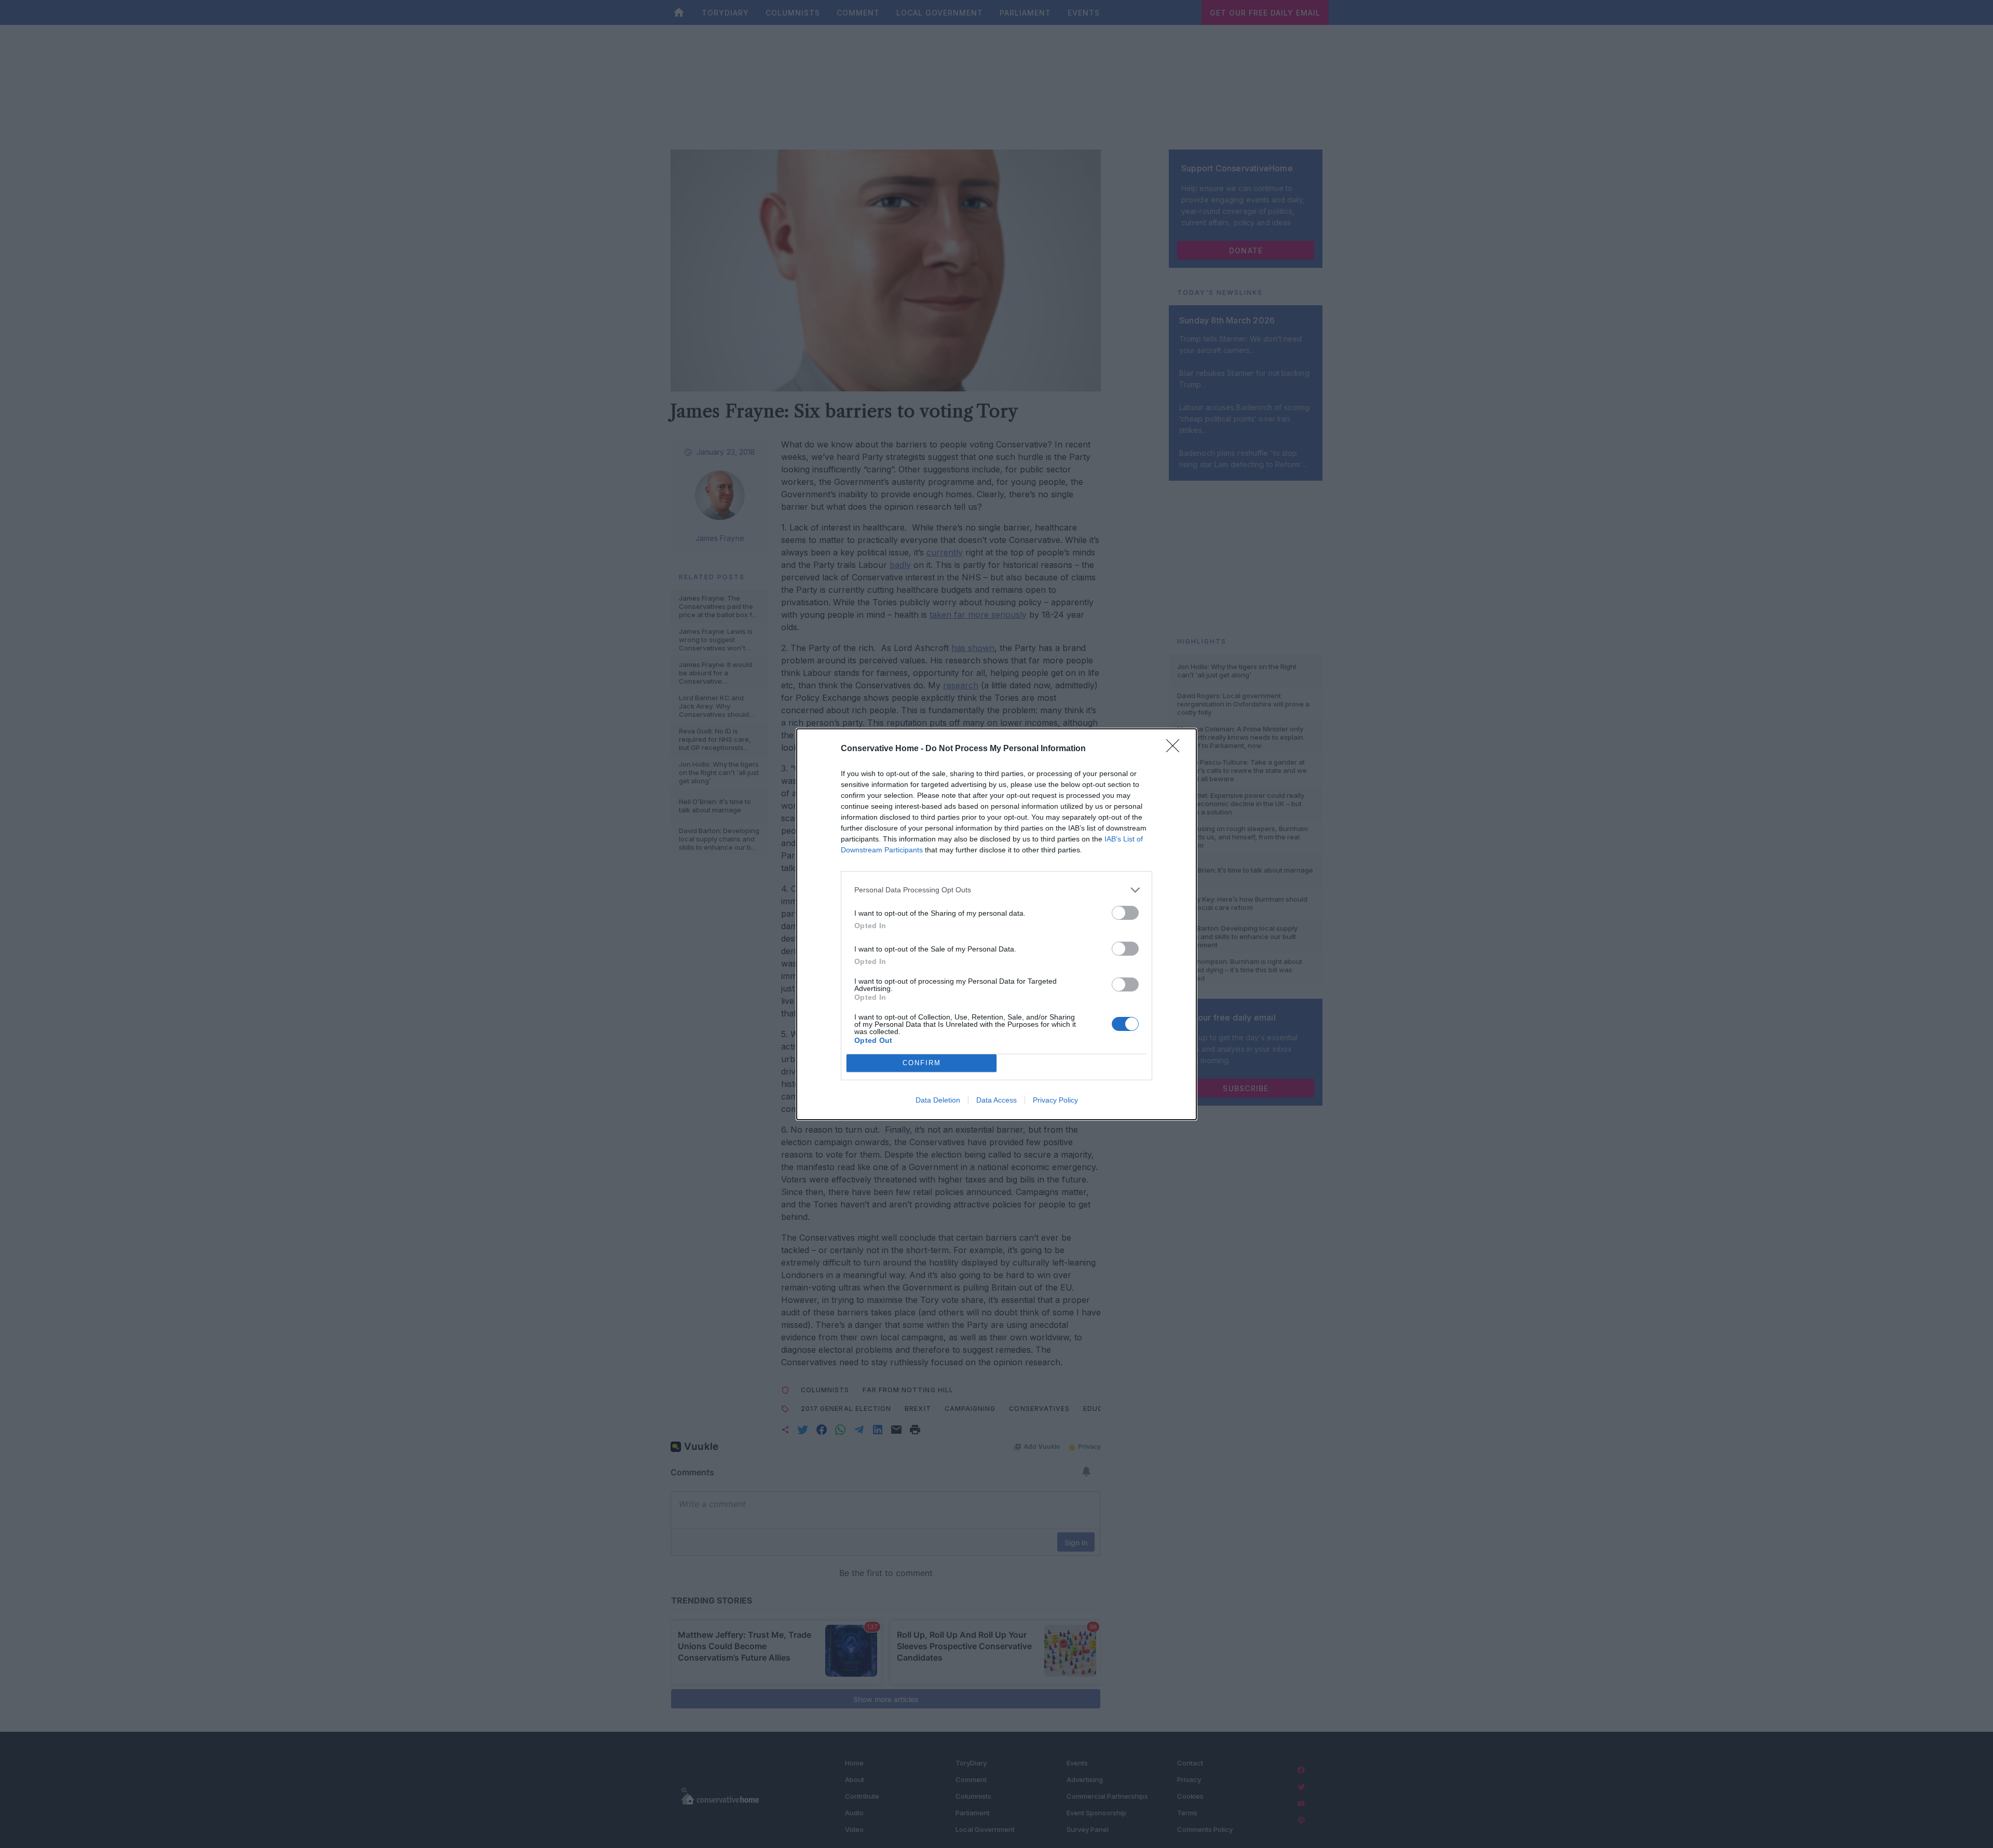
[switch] (1125, 913)
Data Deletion (938, 1100)
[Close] (1176, 749)
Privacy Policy (1055, 1100)
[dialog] (996, 924)
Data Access (996, 1100)
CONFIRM (922, 1063)
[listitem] (996, 890)
